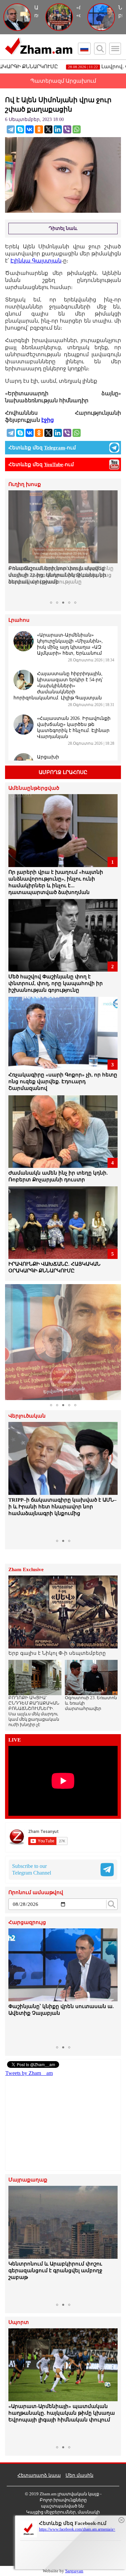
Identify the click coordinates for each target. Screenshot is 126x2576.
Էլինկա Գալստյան (36, 261)
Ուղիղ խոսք (25, 484)
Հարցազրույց (27, 1923)
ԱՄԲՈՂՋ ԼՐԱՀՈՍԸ (63, 772)
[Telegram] (11, 129)
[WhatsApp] (77, 129)
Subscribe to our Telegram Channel (32, 1869)
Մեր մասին (79, 2475)
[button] (14, 544)
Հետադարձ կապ (39, 2475)
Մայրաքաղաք (28, 2180)
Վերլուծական (27, 1416)
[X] (48, 129)
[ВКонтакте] (30, 129)
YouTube (54, 464)
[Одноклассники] (39, 129)
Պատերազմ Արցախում (63, 81)
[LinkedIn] (58, 129)
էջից (48, 420)
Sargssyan (74, 2571)
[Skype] (20, 129)
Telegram (55, 448)
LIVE (15, 1740)
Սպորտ (19, 2322)
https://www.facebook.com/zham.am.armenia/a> (77, 2529)
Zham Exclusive (26, 1570)
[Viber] (67, 129)
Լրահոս (19, 620)
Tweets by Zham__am (29, 2073)
